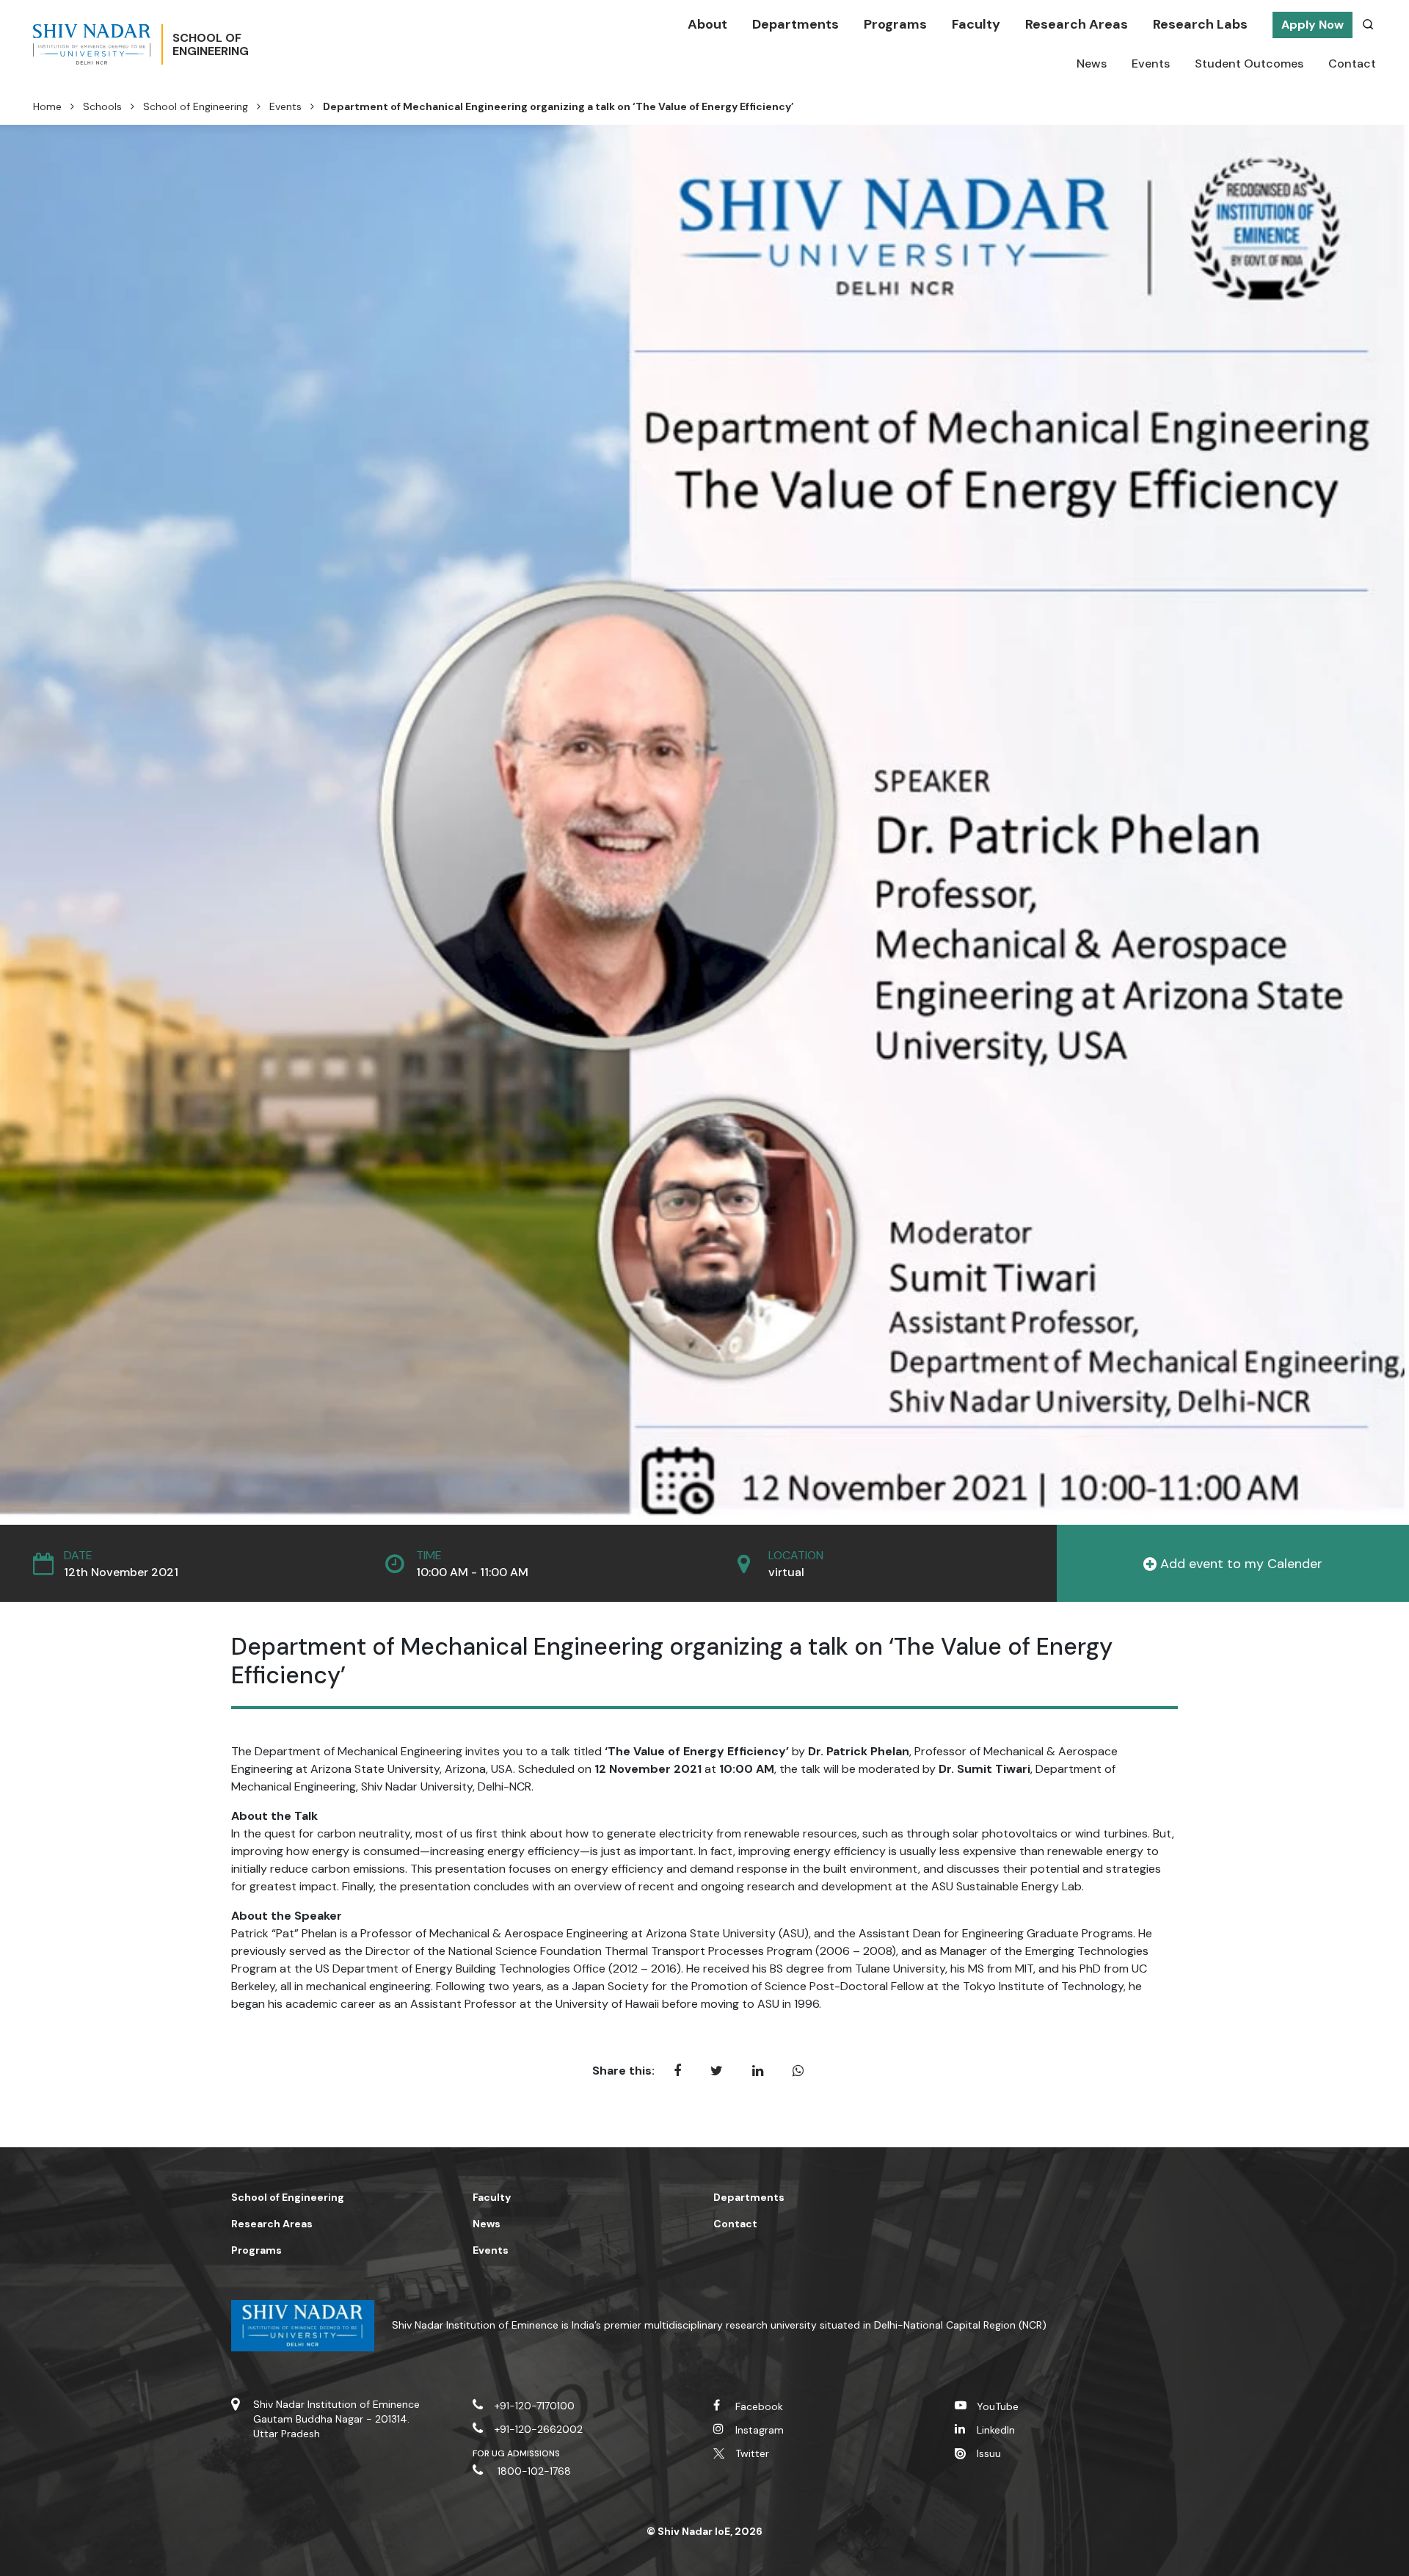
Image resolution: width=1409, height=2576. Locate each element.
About (707, 24)
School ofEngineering (211, 45)
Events (1151, 64)
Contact (1352, 64)
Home (47, 106)
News (1092, 64)
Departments (795, 24)
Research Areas (1077, 24)
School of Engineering (196, 106)
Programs (895, 24)
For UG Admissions (517, 2453)
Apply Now (1312, 25)
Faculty (976, 24)
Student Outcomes (1249, 64)
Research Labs (1200, 24)
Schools (102, 106)
